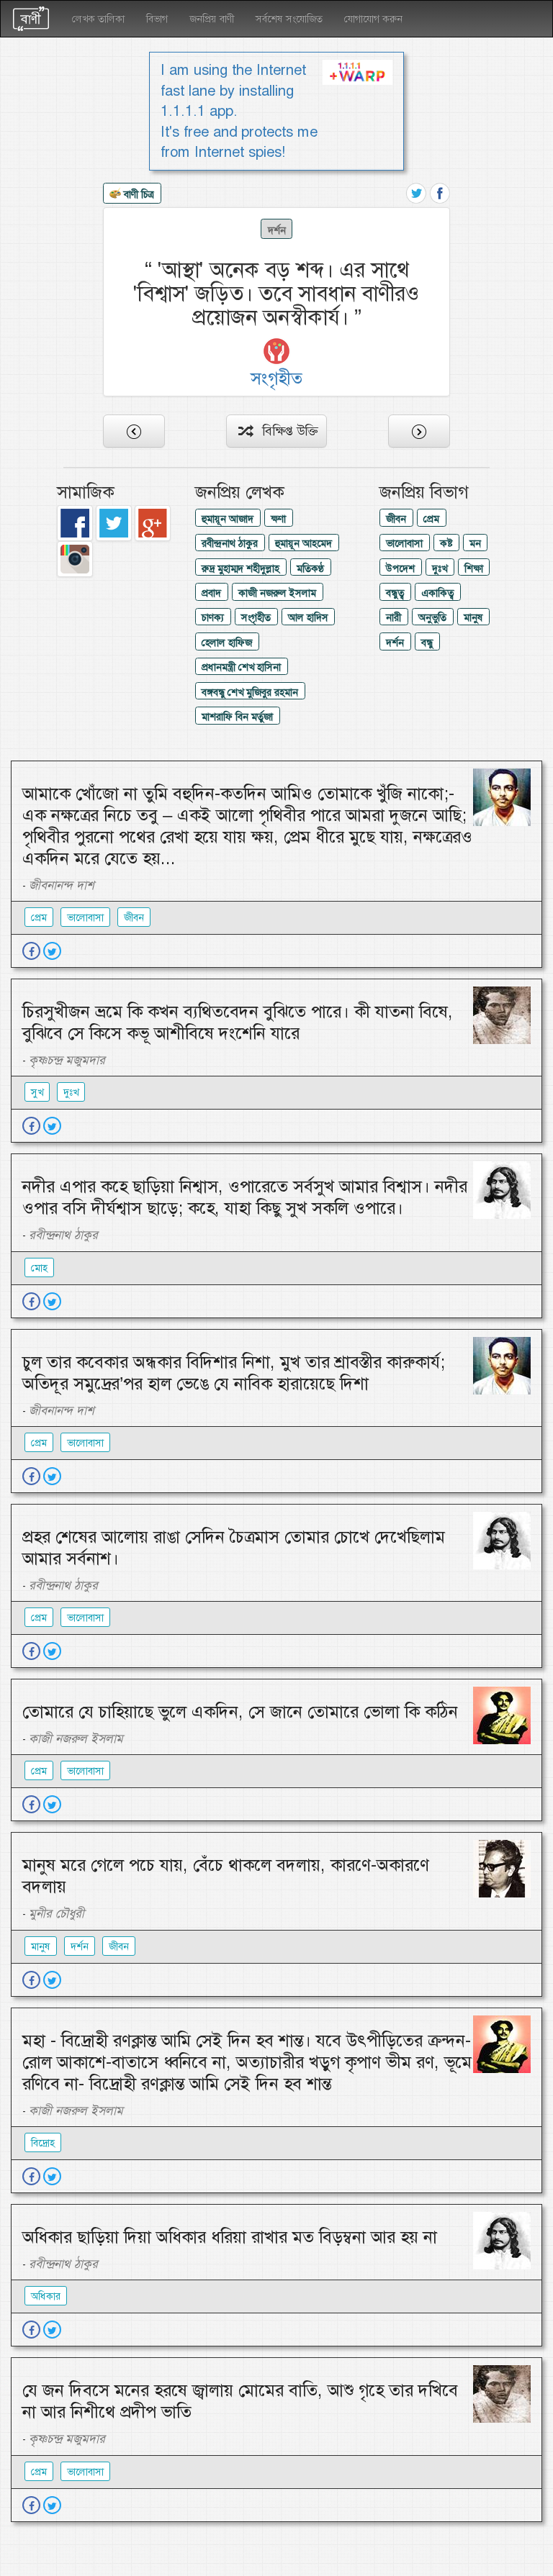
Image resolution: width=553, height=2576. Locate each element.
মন (475, 543)
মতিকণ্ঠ (310, 568)
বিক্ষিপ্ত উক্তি (285, 431)
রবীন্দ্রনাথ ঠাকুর (230, 543)
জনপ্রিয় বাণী (212, 19)
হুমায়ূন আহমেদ (304, 543)
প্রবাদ (211, 593)
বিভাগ (157, 19)
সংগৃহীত (256, 617)
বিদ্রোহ (43, 2143)
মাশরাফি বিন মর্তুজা (237, 717)
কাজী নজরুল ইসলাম (277, 593)
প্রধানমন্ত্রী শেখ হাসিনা (241, 667)
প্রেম (431, 519)
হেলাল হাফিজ (227, 643)
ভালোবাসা (404, 543)
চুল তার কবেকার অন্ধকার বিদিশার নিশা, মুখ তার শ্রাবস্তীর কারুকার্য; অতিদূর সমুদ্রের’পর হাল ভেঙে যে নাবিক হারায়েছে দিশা (234, 1373)
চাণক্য (213, 617)
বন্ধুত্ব (395, 593)
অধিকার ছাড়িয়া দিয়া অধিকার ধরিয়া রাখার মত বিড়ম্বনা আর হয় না (230, 2237)
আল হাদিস (308, 617)
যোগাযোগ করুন (373, 19)
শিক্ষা (474, 568)
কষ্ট (446, 543)
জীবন (396, 519)
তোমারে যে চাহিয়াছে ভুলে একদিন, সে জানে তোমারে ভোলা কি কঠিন (240, 1712)
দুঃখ (440, 568)
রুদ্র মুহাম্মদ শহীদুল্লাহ (240, 568)
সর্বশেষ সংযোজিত (289, 19)
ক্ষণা (278, 519)
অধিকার (46, 2296)
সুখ (37, 1092)
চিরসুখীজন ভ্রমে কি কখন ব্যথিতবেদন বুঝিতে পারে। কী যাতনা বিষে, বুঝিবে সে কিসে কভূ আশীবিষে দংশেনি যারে (238, 1022)
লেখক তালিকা (98, 19)
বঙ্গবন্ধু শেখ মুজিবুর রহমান (250, 692)
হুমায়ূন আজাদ (228, 519)
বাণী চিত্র (138, 194)
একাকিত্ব (437, 593)
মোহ (39, 1268)
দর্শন (277, 230)
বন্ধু (427, 643)
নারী (394, 617)
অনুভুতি (432, 617)
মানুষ (473, 617)
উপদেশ (400, 568)
